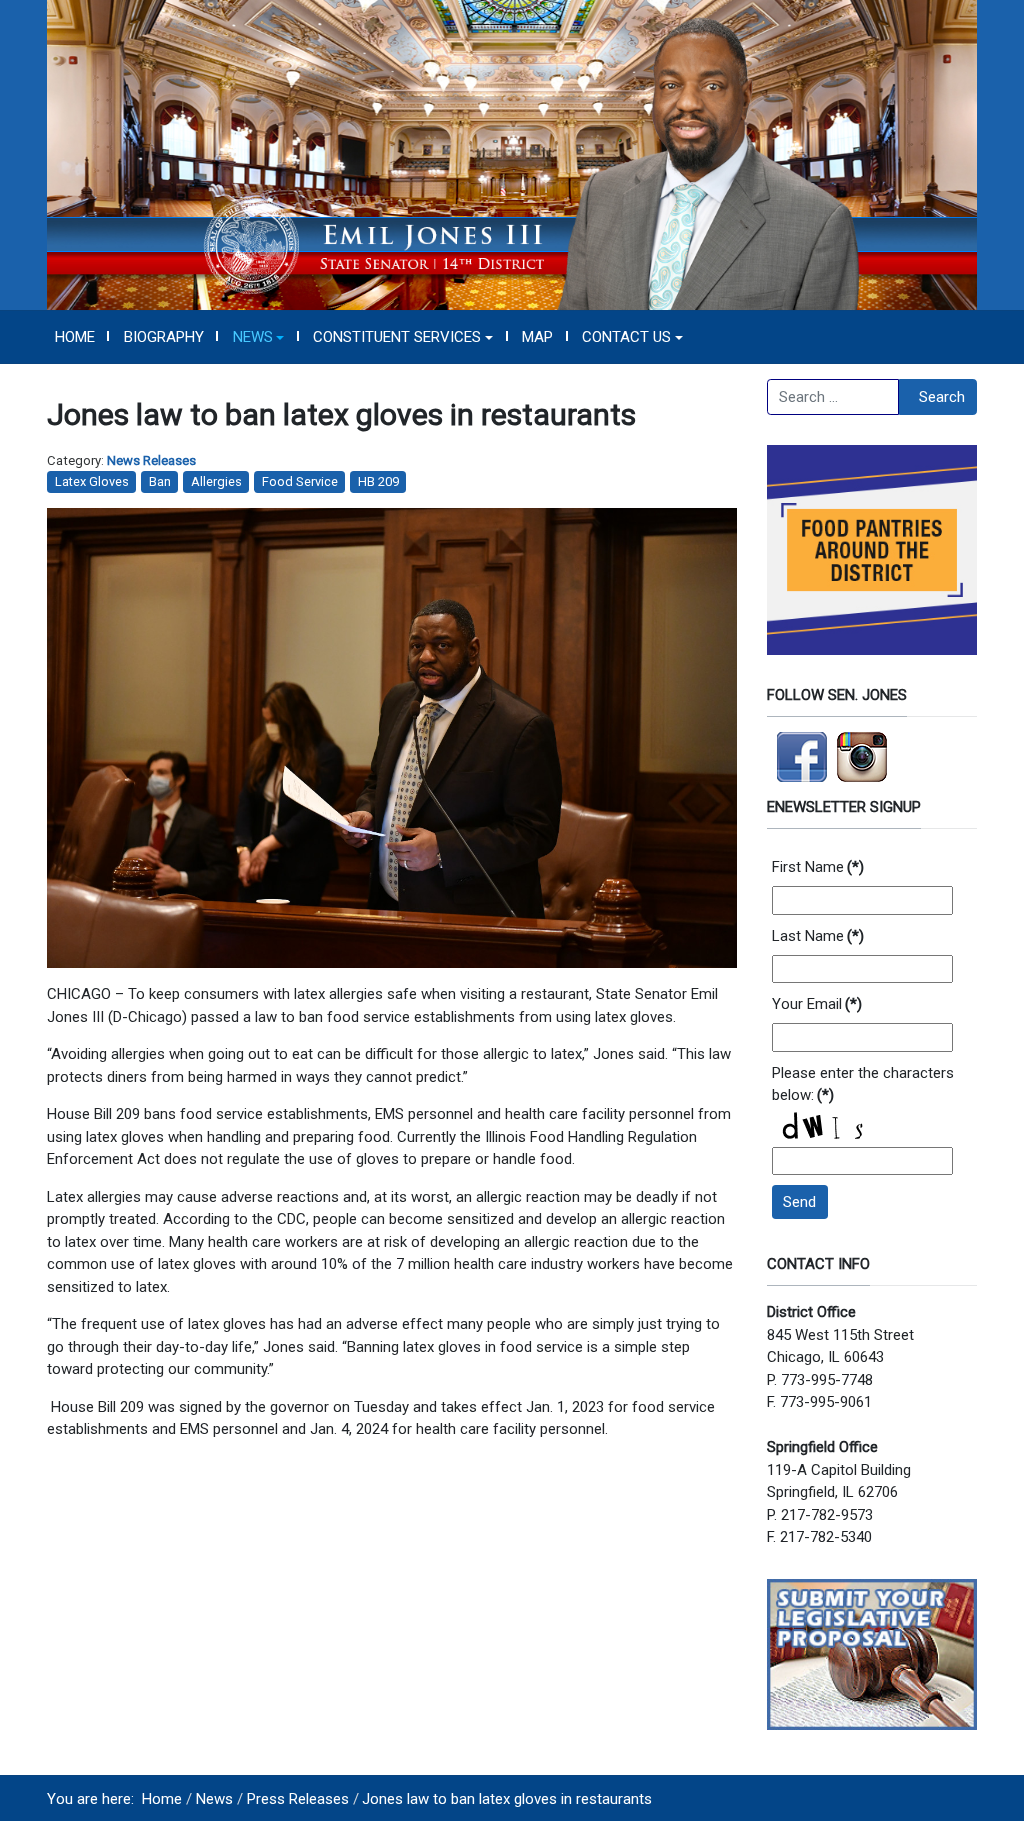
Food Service (300, 481)
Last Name (818, 936)
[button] (258, 337)
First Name (818, 867)
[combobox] (833, 397)
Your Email (817, 1004)
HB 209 (378, 481)
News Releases (151, 460)
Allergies (216, 481)
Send (799, 1202)
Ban (160, 481)
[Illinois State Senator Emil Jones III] (512, 154)
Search (942, 397)
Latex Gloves (92, 481)
